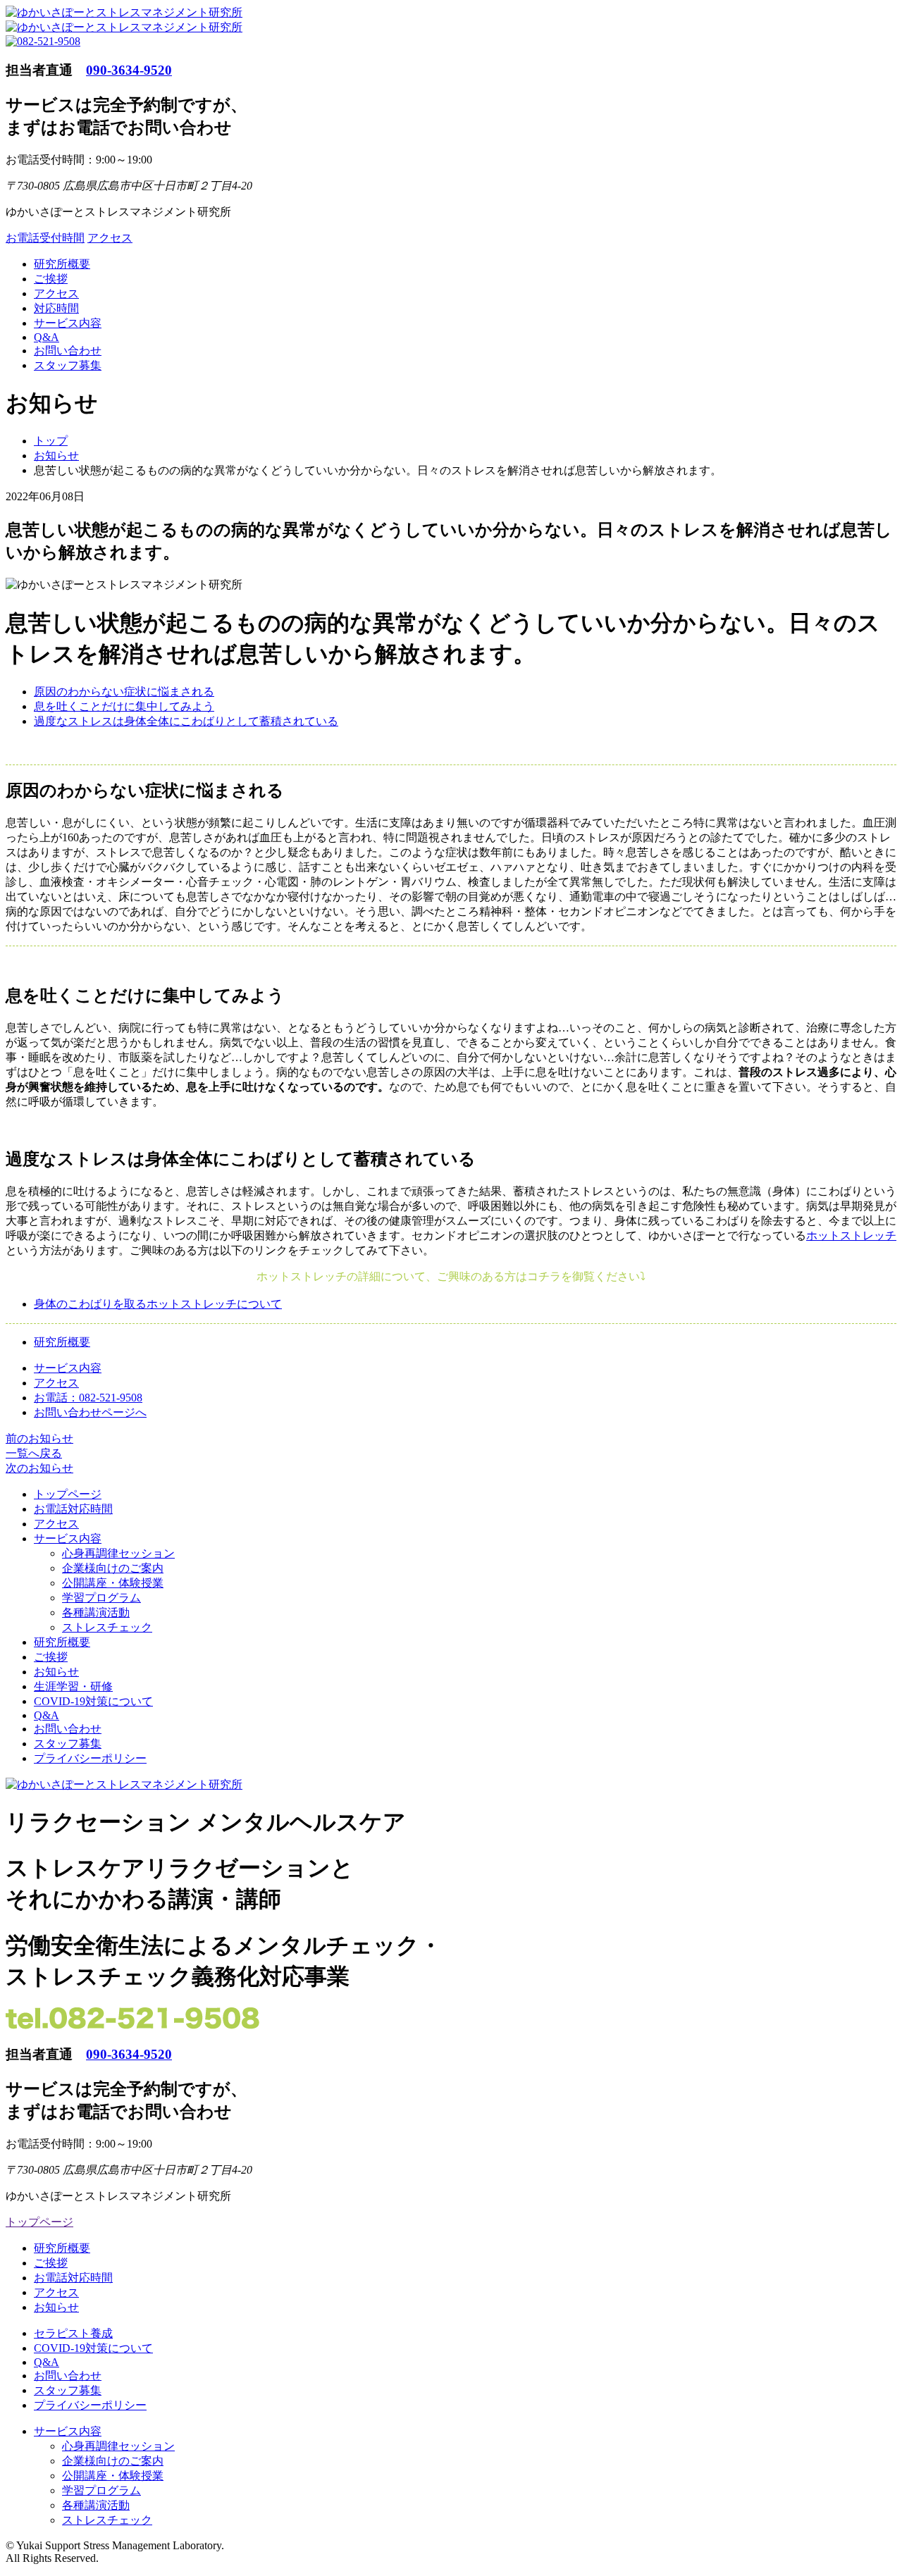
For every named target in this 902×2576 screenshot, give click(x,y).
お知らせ (56, 1672)
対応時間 (56, 308)
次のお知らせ (39, 1468)
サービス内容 (68, 323)
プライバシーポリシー (90, 1758)
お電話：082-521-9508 (88, 1398)
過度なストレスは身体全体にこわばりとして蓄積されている (186, 721)
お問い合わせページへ (90, 1412)
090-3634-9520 (129, 70)
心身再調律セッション (118, 1553)
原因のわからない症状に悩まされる (124, 692)
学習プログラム (101, 1598)
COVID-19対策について (93, 1701)
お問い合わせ (68, 351)
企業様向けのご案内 (113, 1568)
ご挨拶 (51, 279)
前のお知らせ (39, 1438)
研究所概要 (62, 264)
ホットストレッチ (851, 1236)
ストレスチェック (107, 1627)
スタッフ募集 (68, 365)
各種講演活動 (96, 1612)
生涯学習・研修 (73, 1686)
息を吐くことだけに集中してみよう (124, 706)
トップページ (68, 1494)
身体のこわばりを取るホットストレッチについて (158, 1303)
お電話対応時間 (73, 1509)
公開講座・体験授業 (113, 1583)
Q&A (47, 337)
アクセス (110, 238)
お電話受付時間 (45, 238)
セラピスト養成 (73, 2333)
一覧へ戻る (34, 1453)
